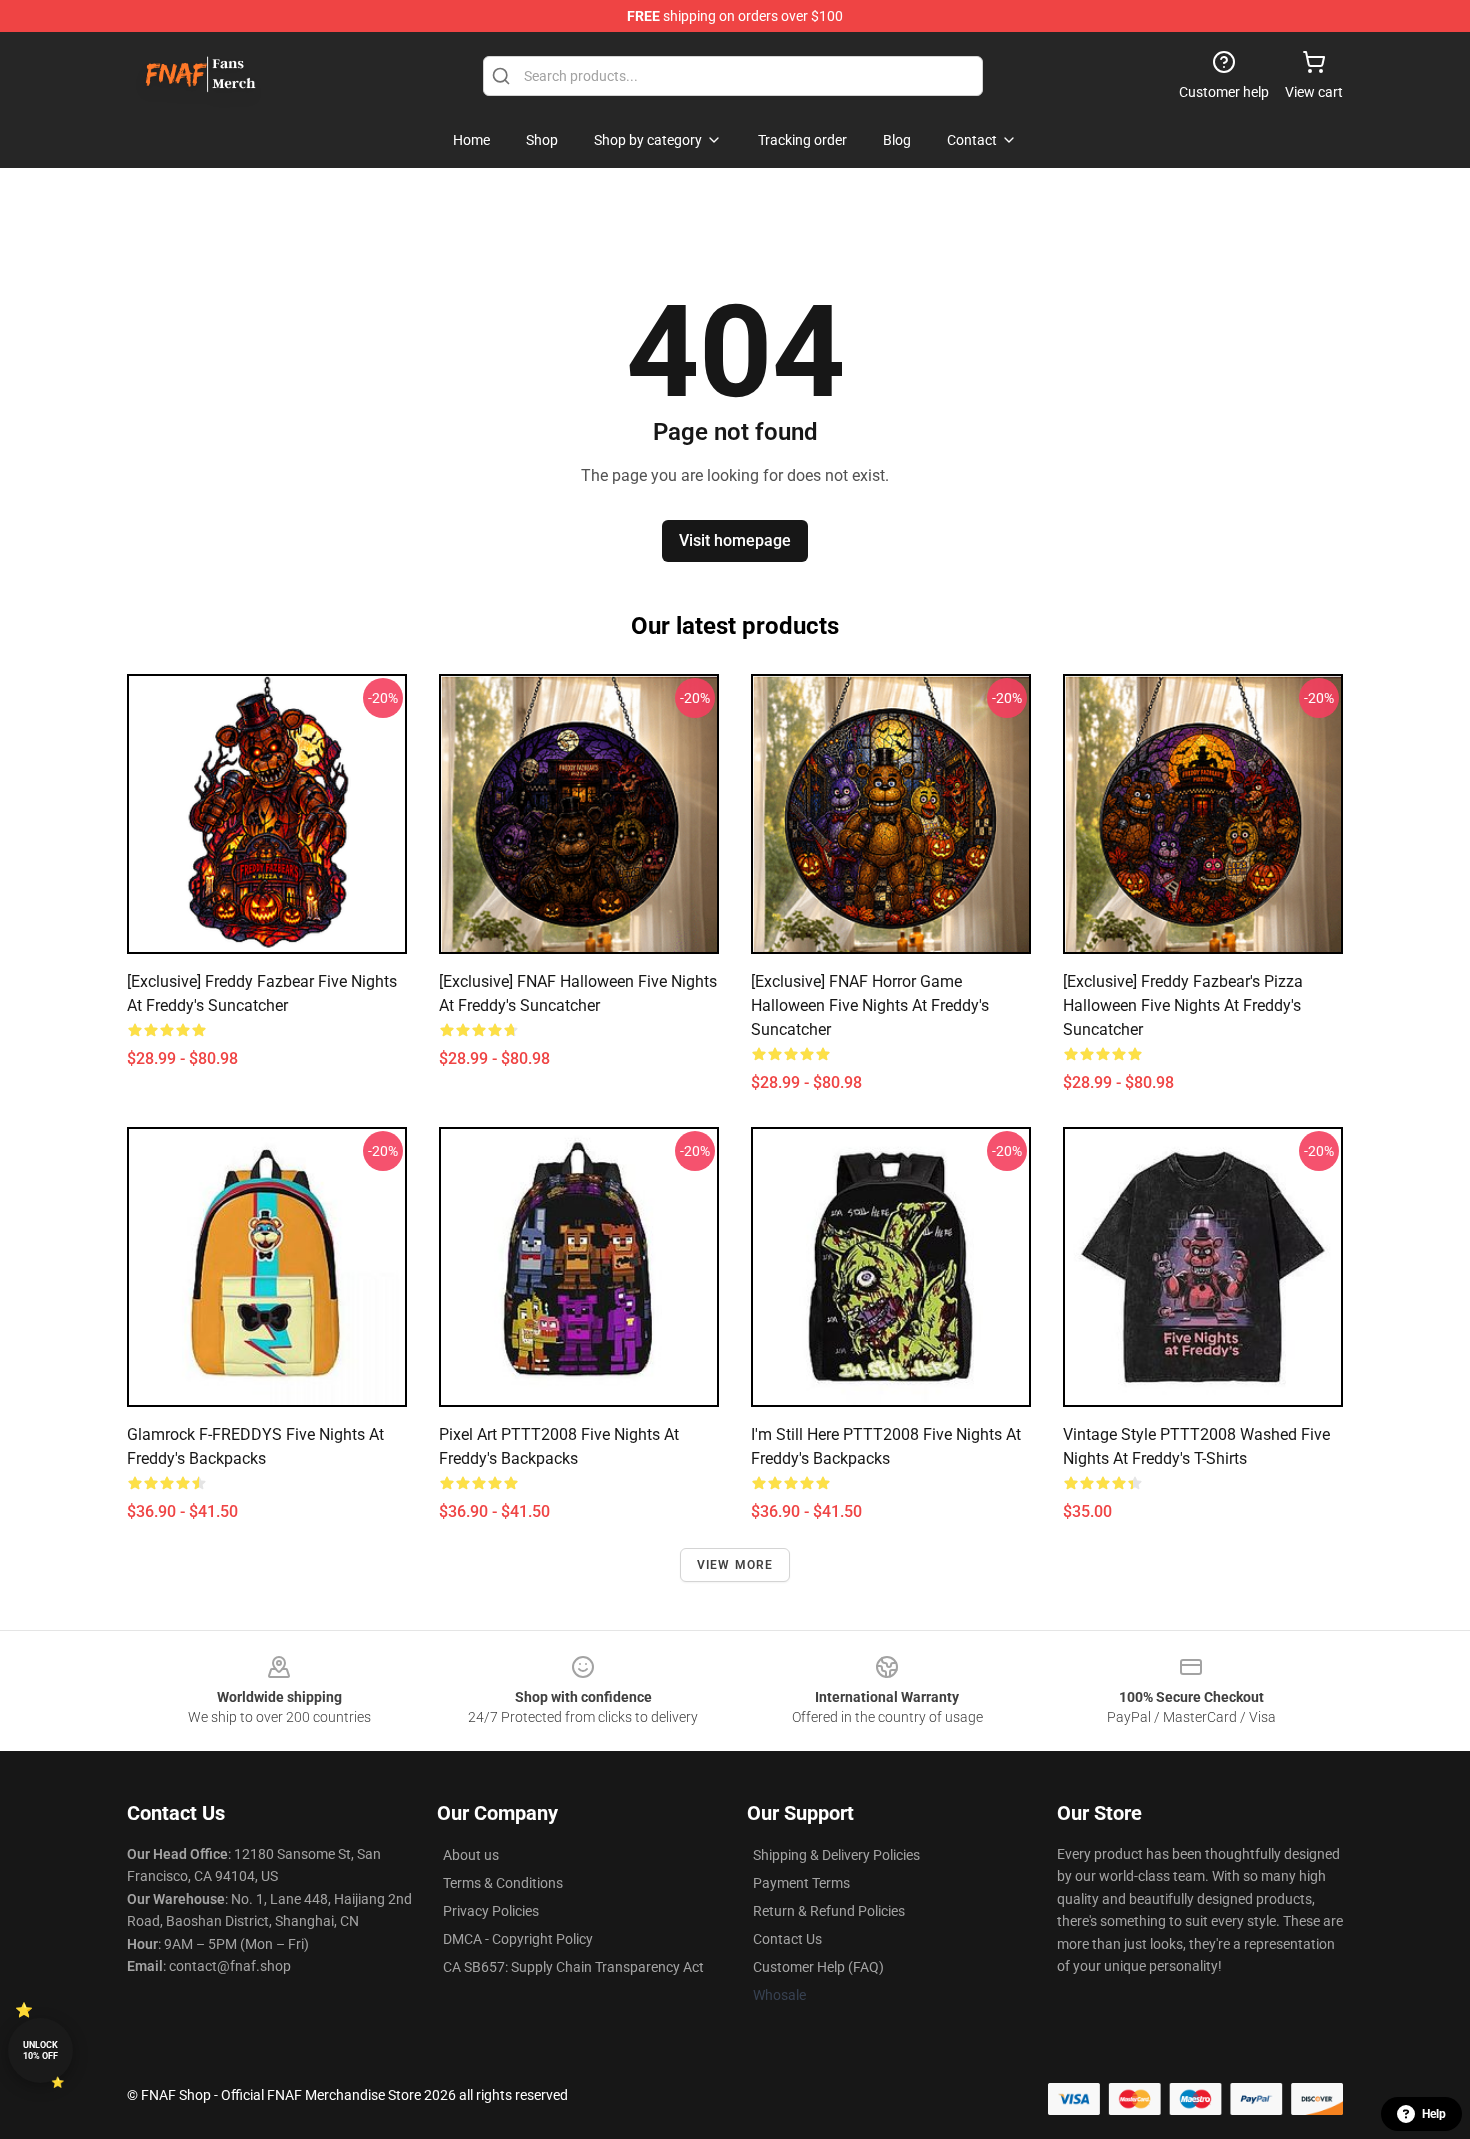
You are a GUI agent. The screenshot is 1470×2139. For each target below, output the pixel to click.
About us (471, 1855)
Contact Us (787, 1939)
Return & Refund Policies (829, 1911)
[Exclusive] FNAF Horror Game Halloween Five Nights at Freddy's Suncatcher (870, 1005)
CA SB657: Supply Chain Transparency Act (573, 1967)
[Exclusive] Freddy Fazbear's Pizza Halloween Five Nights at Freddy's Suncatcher (1183, 1005)
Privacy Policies (491, 1911)
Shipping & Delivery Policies (836, 1855)
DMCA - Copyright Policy (518, 1939)
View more (735, 1565)
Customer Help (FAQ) (818, 1967)
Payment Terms (801, 1883)
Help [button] (1434, 2114)
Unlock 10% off (40, 2050)
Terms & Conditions (503, 1883)
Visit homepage (735, 540)
